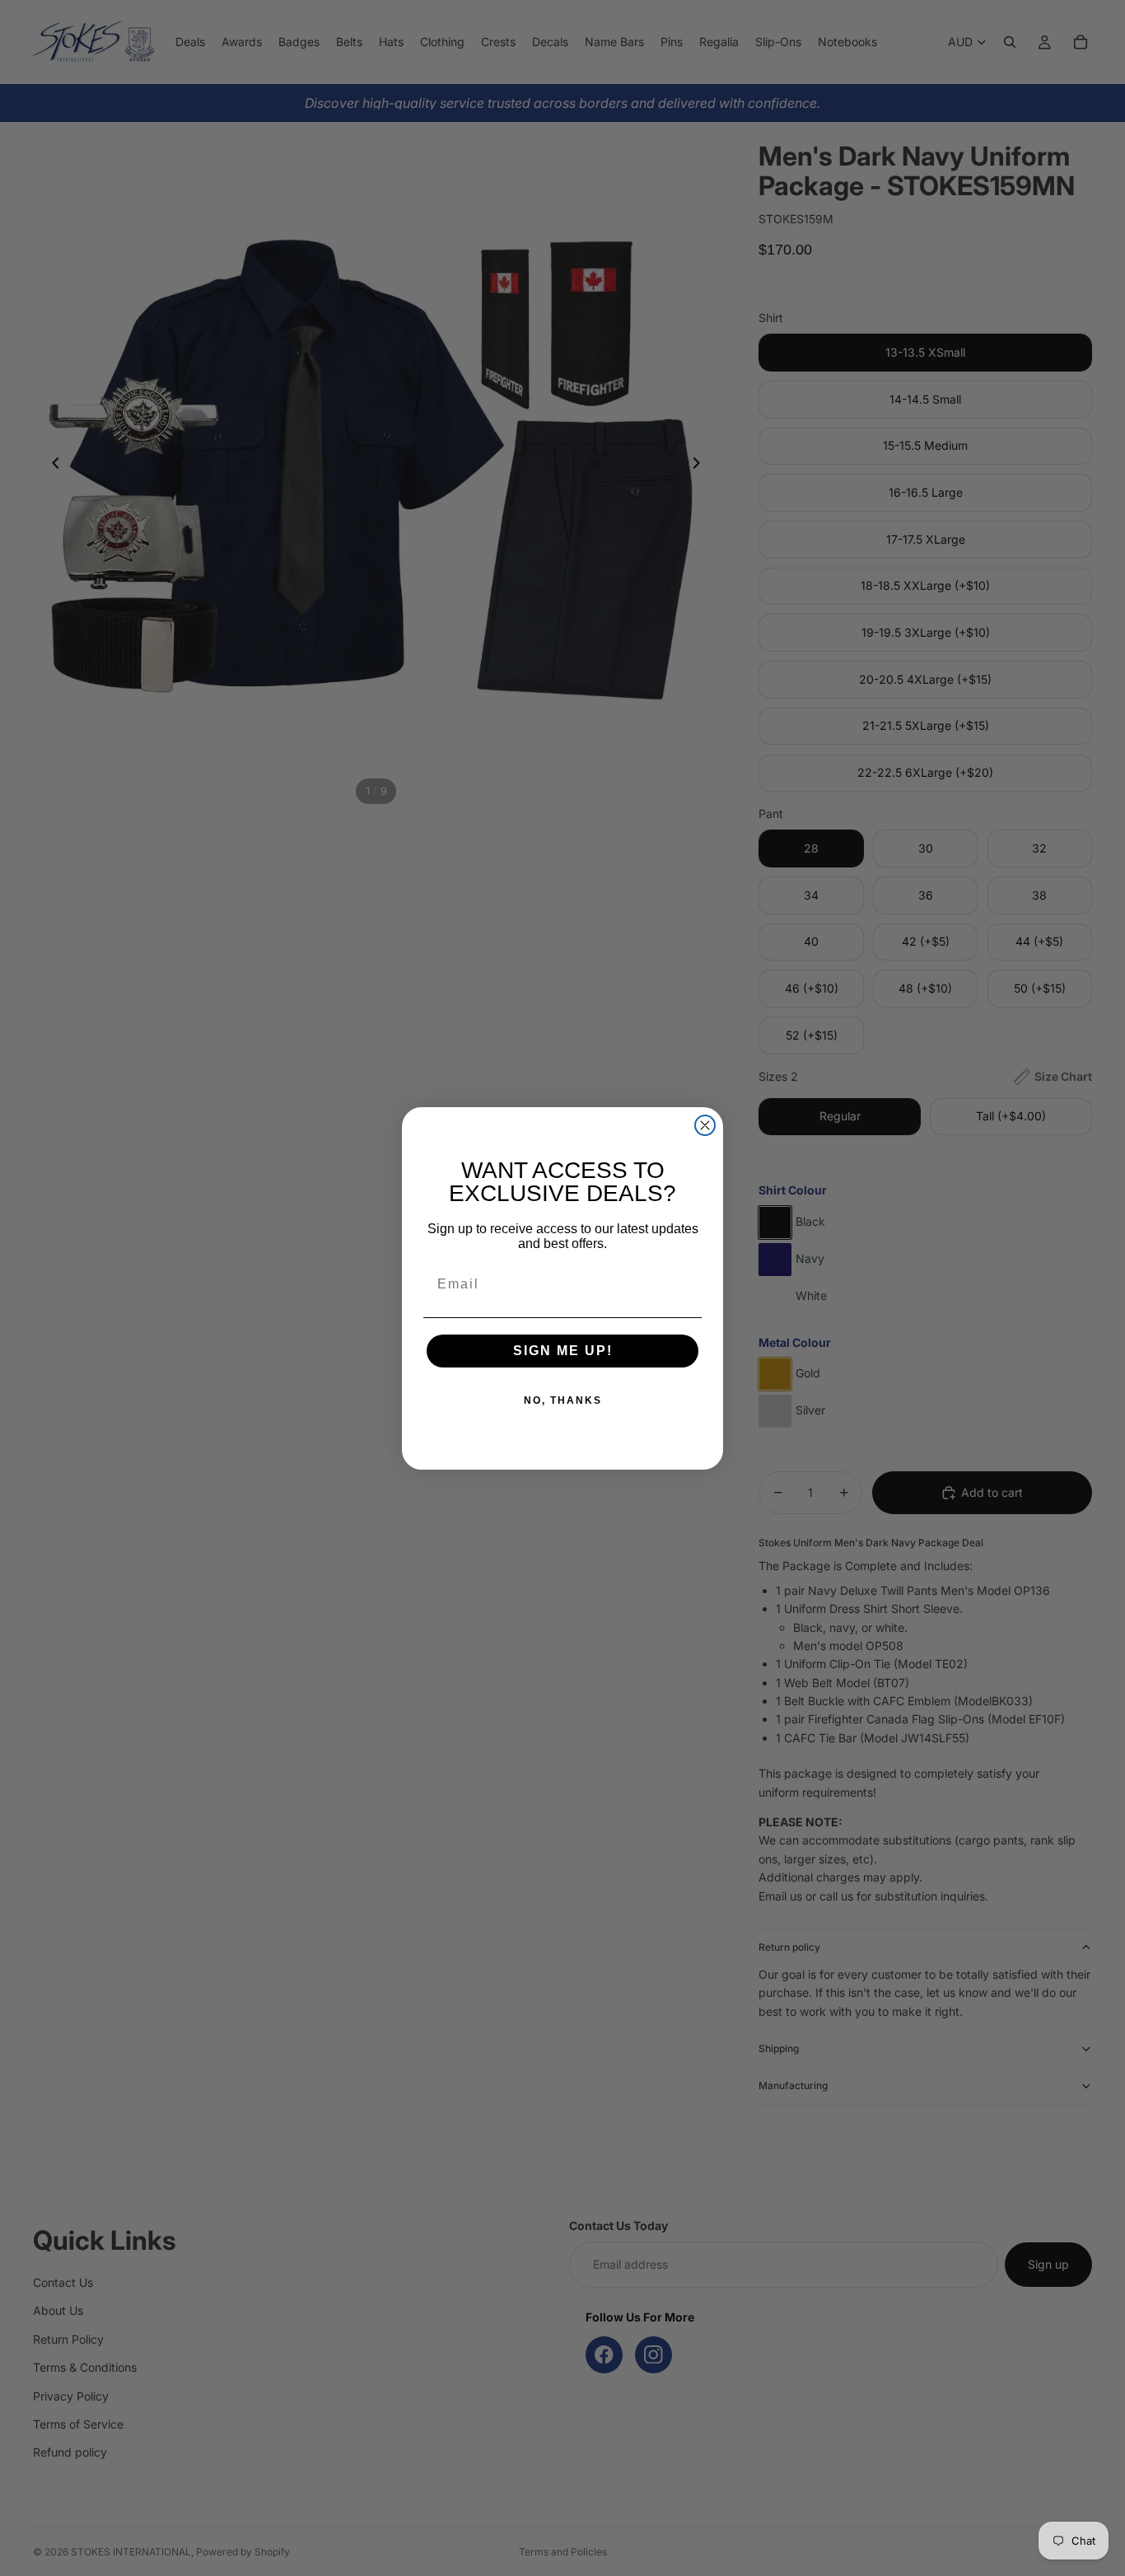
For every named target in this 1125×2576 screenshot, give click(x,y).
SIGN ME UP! (563, 1351)
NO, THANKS (563, 1400)
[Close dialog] (705, 1125)
